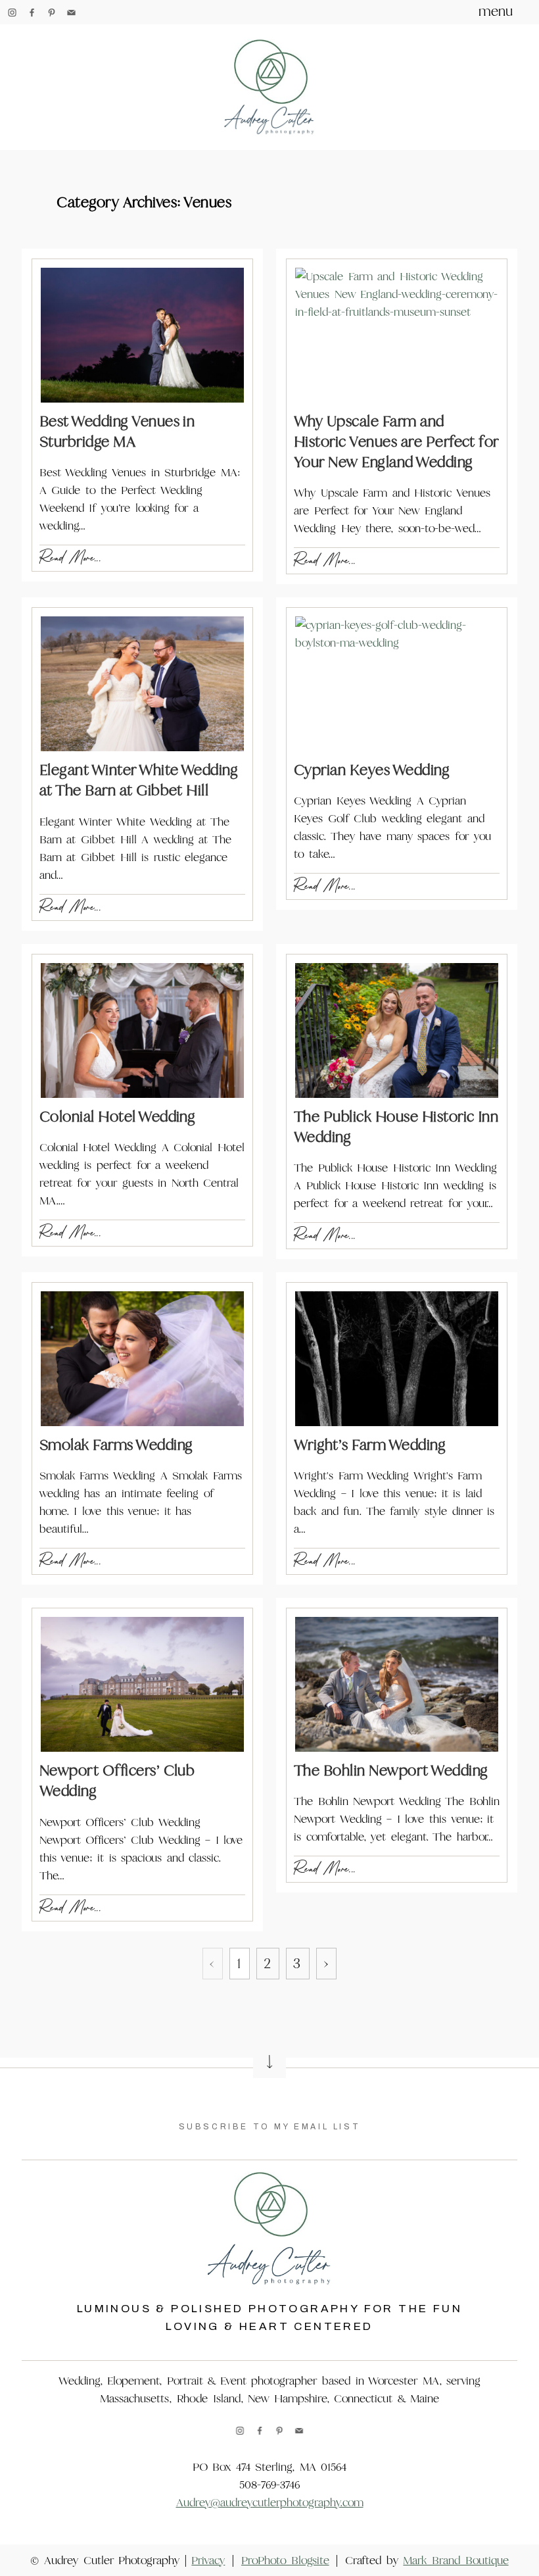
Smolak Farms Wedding (116, 1445)
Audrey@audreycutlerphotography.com (270, 2503)
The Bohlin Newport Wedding (391, 1771)
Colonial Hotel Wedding (118, 1117)
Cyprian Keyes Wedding (372, 770)
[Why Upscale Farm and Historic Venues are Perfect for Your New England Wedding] (397, 335)
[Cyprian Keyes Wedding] (397, 684)
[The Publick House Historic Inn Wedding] (397, 1030)
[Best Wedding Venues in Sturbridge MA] (142, 335)
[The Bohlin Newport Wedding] (397, 1684)
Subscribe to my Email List (270, 2127)
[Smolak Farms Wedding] (142, 1359)
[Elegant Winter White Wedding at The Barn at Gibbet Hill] (142, 684)
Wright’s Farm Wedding (370, 1445)
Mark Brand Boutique (456, 2561)
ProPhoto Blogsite (285, 2561)
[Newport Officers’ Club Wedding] (142, 1684)
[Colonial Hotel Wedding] (142, 1030)
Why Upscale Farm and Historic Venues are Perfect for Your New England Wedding (396, 442)
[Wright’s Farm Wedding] (397, 1359)
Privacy (208, 2561)
